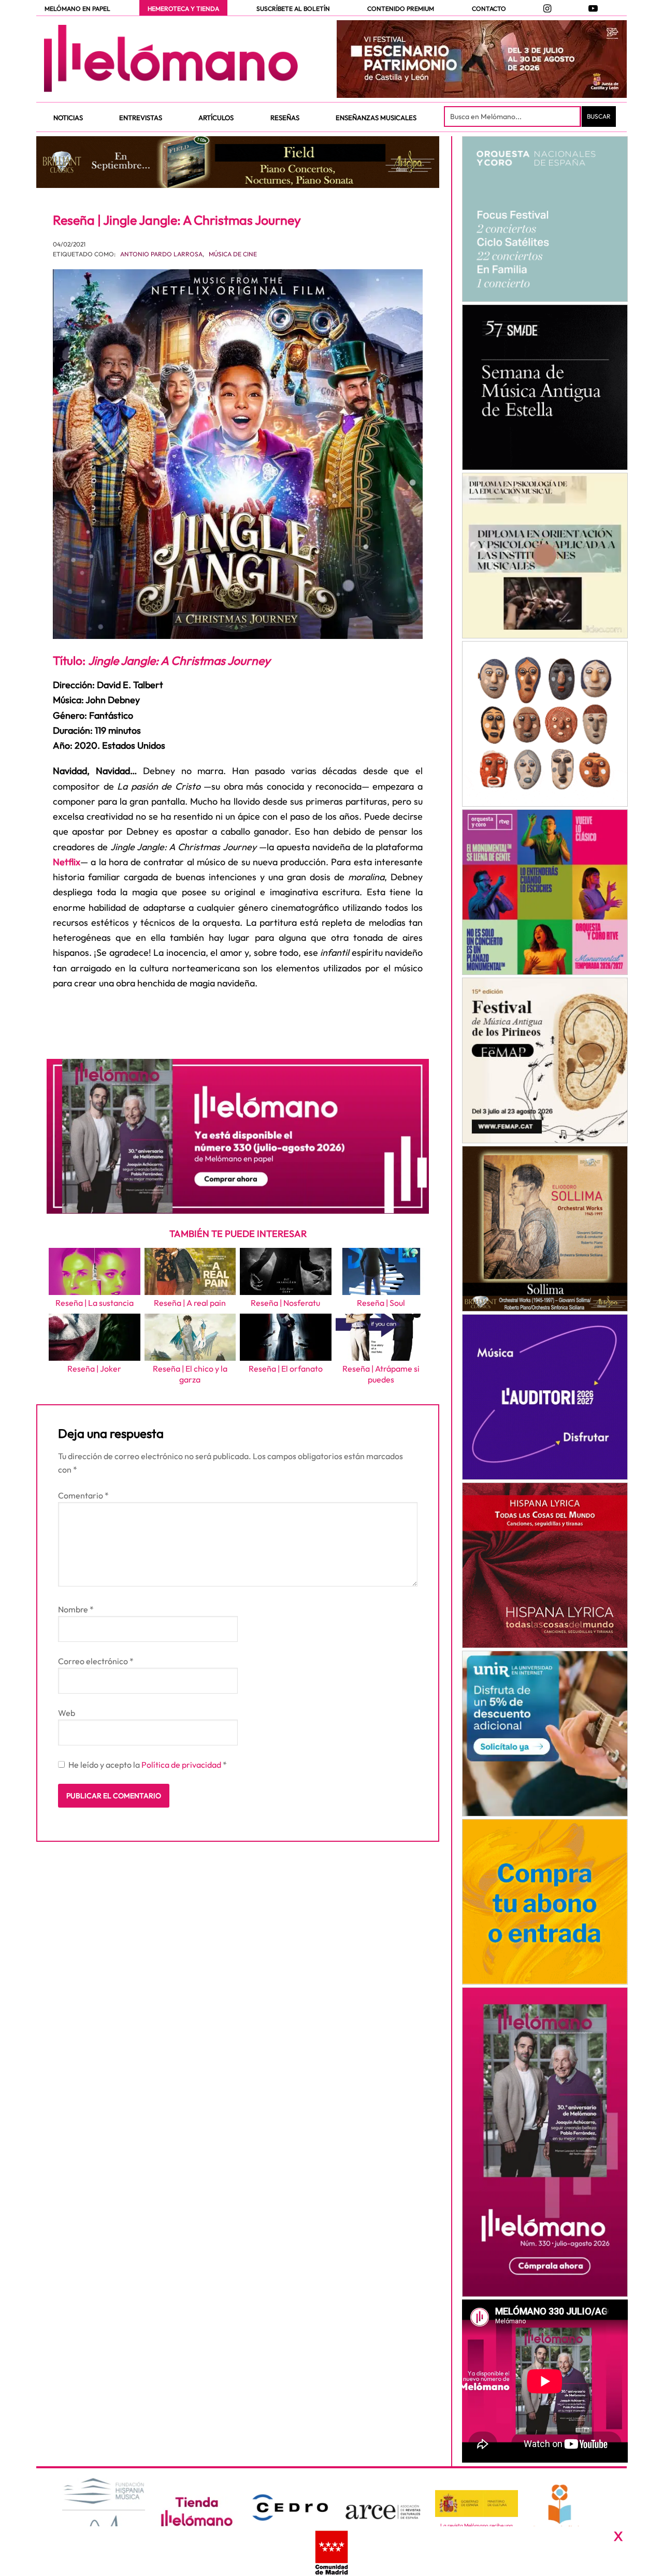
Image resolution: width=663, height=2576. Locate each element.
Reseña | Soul (381, 1303)
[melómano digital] (545, 219)
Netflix (67, 862)
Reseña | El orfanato (286, 1369)
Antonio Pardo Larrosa (161, 254)
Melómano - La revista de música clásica (171, 59)
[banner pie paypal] (331, 2551)
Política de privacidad (182, 1765)
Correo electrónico (96, 1661)
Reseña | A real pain (190, 1303)
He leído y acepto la (148, 1765)
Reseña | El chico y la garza (190, 1374)
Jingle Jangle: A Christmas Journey (179, 660)
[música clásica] (545, 1734)
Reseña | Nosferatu (285, 1303)
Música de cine (233, 254)
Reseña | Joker (94, 1369)
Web (67, 1713)
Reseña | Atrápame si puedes (381, 1374)
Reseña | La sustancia (95, 1303)
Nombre (76, 1609)
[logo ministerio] (477, 2504)
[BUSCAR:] (513, 117)
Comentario (83, 1495)
